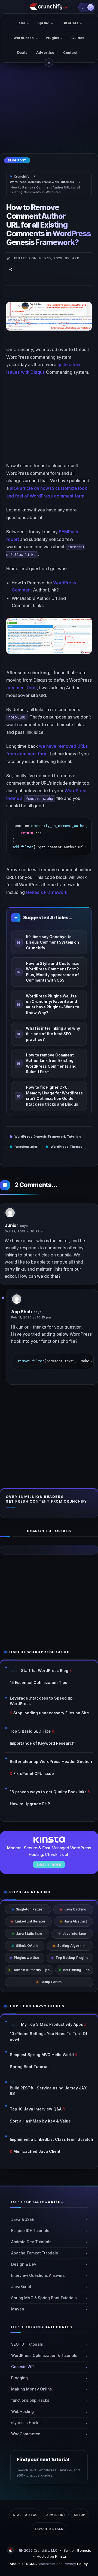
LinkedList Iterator (30, 1921)
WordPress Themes (67, 1147)
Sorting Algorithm (72, 1946)
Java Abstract (75, 1921)
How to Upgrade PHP (30, 1804)
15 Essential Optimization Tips (39, 1683)
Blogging (19, 2378)
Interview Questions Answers (38, 2275)
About (15, 2564)
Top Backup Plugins (72, 1958)
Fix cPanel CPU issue (34, 1773)
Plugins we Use (27, 1958)
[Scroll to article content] (49, 63)
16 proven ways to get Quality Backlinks (48, 1792)
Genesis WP (22, 2367)
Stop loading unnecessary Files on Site (51, 1713)
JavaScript (21, 2286)
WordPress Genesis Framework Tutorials (48, 1137)
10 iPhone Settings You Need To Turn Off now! (49, 2036)
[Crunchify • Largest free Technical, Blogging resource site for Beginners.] (11, 2550)
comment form (22, 688)
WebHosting (22, 2412)
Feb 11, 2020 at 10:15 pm (31, 1317)
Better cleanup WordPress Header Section (51, 1761)
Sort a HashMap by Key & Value (40, 2121)
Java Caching (75, 1909)
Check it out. (57, 1854)
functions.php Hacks (30, 2400)
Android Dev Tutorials (31, 2242)
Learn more (49, 1864)
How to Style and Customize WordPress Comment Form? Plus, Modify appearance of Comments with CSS (53, 972)
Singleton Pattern (30, 1909)
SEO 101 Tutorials (27, 2344)
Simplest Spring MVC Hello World (42, 2055)
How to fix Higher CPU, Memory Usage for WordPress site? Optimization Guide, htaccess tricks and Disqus (54, 1096)
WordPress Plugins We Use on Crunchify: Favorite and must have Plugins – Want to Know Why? (53, 1004)
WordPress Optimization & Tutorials (44, 2356)
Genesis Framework (47, 892)
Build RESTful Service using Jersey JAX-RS (49, 2091)
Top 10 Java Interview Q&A (36, 2109)
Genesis (84, 2550)
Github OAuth (27, 1946)
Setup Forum (51, 1982)
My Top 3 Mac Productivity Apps (52, 2024)
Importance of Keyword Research (42, 1743)
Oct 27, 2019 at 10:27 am (25, 1231)
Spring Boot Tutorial (29, 2067)
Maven (18, 2309)
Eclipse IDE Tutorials (30, 2230)
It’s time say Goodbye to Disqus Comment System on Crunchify (52, 942)
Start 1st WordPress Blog (45, 1670)
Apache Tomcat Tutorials (35, 2253)
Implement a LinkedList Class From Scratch (51, 2139)
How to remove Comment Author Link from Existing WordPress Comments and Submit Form (51, 1063)
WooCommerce (26, 2434)
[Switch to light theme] (87, 7)
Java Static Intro (29, 1934)
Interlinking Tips (76, 1970)
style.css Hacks (26, 2423)
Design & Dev (24, 2264)
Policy (82, 2564)
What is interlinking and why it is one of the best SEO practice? (53, 1034)
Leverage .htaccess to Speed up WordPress (41, 1701)
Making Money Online (32, 2389)
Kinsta (60, 2556)
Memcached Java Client (37, 2151)
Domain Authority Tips (31, 1970)
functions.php (26, 1147)
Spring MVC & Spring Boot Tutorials (44, 2298)
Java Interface (74, 1934)
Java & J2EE (23, 2219)
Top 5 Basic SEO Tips (30, 1731)
